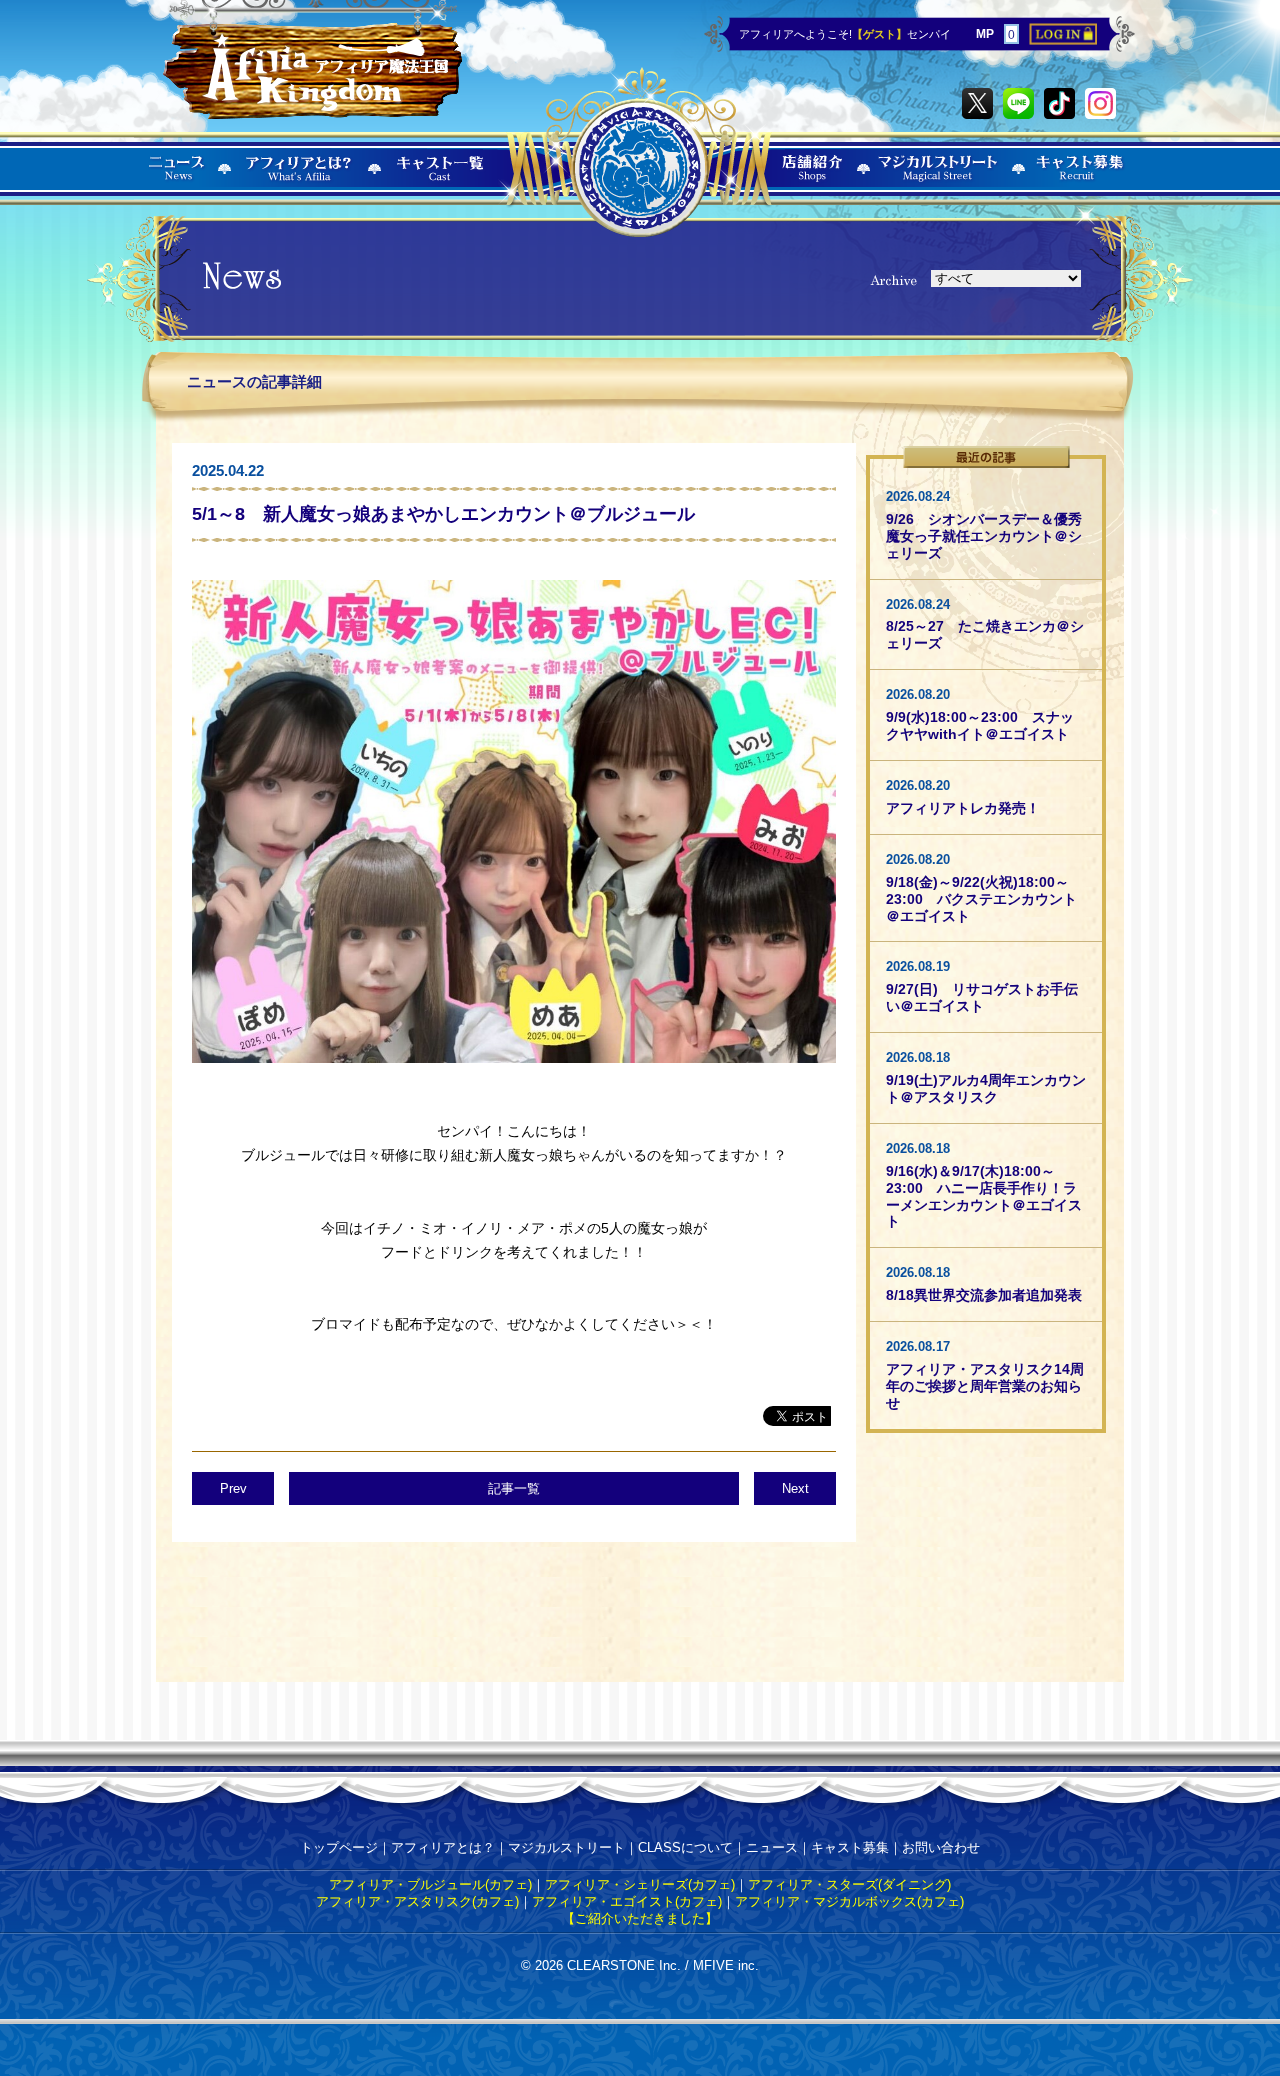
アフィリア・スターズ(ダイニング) (849, 1884)
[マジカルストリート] (939, 180)
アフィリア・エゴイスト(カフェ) (627, 1901)
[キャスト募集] (1081, 180)
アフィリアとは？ (443, 1847)
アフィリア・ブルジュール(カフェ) (430, 1884)
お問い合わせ (941, 1847)
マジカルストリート (566, 1847)
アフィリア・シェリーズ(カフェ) (640, 1884)
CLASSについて (685, 1847)
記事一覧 (514, 1488)
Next (795, 1488)
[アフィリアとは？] (299, 180)
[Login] (1063, 40)
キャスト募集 (850, 1847)
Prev (233, 1488)
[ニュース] (177, 180)
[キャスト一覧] (441, 180)
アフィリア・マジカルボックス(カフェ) (849, 1901)
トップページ (339, 1847)
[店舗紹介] (813, 180)
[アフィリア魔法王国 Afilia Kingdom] (312, 62)
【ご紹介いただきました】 (640, 1918)
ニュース (772, 1847)
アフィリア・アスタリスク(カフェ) (417, 1901)
